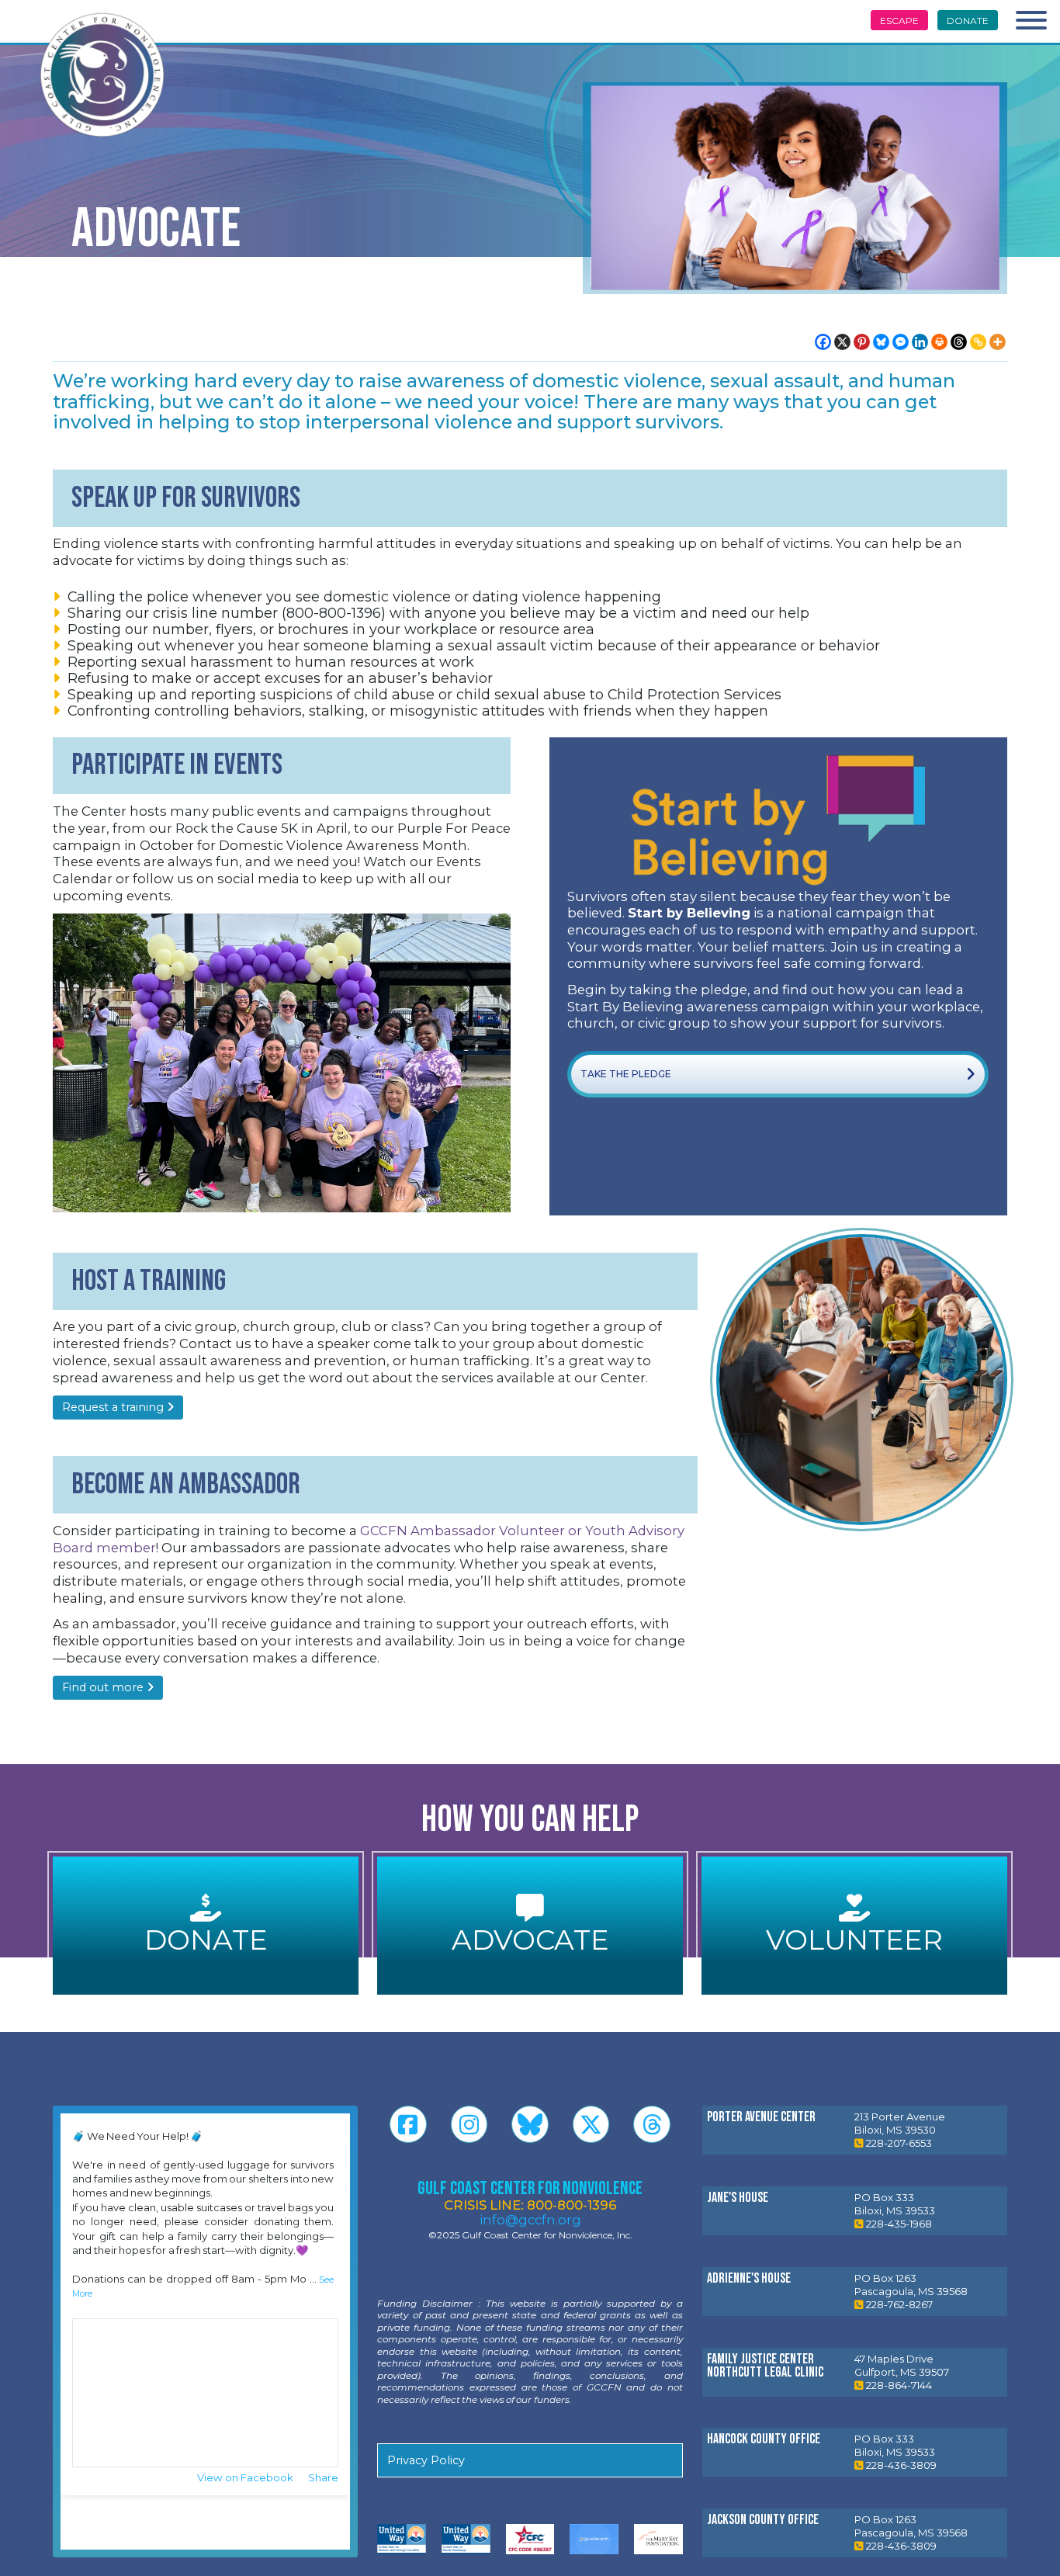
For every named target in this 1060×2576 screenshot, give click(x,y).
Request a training (114, 1407)
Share (323, 2477)
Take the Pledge (626, 1074)
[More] (998, 342)
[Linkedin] (920, 342)
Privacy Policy (426, 2460)
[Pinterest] (862, 342)
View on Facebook (246, 2477)
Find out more (104, 1687)
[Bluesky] (881, 342)
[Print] (939, 342)
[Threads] (959, 342)
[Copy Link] (978, 342)
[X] (842, 342)
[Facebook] (823, 342)
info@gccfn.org (530, 2220)
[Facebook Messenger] (901, 342)
